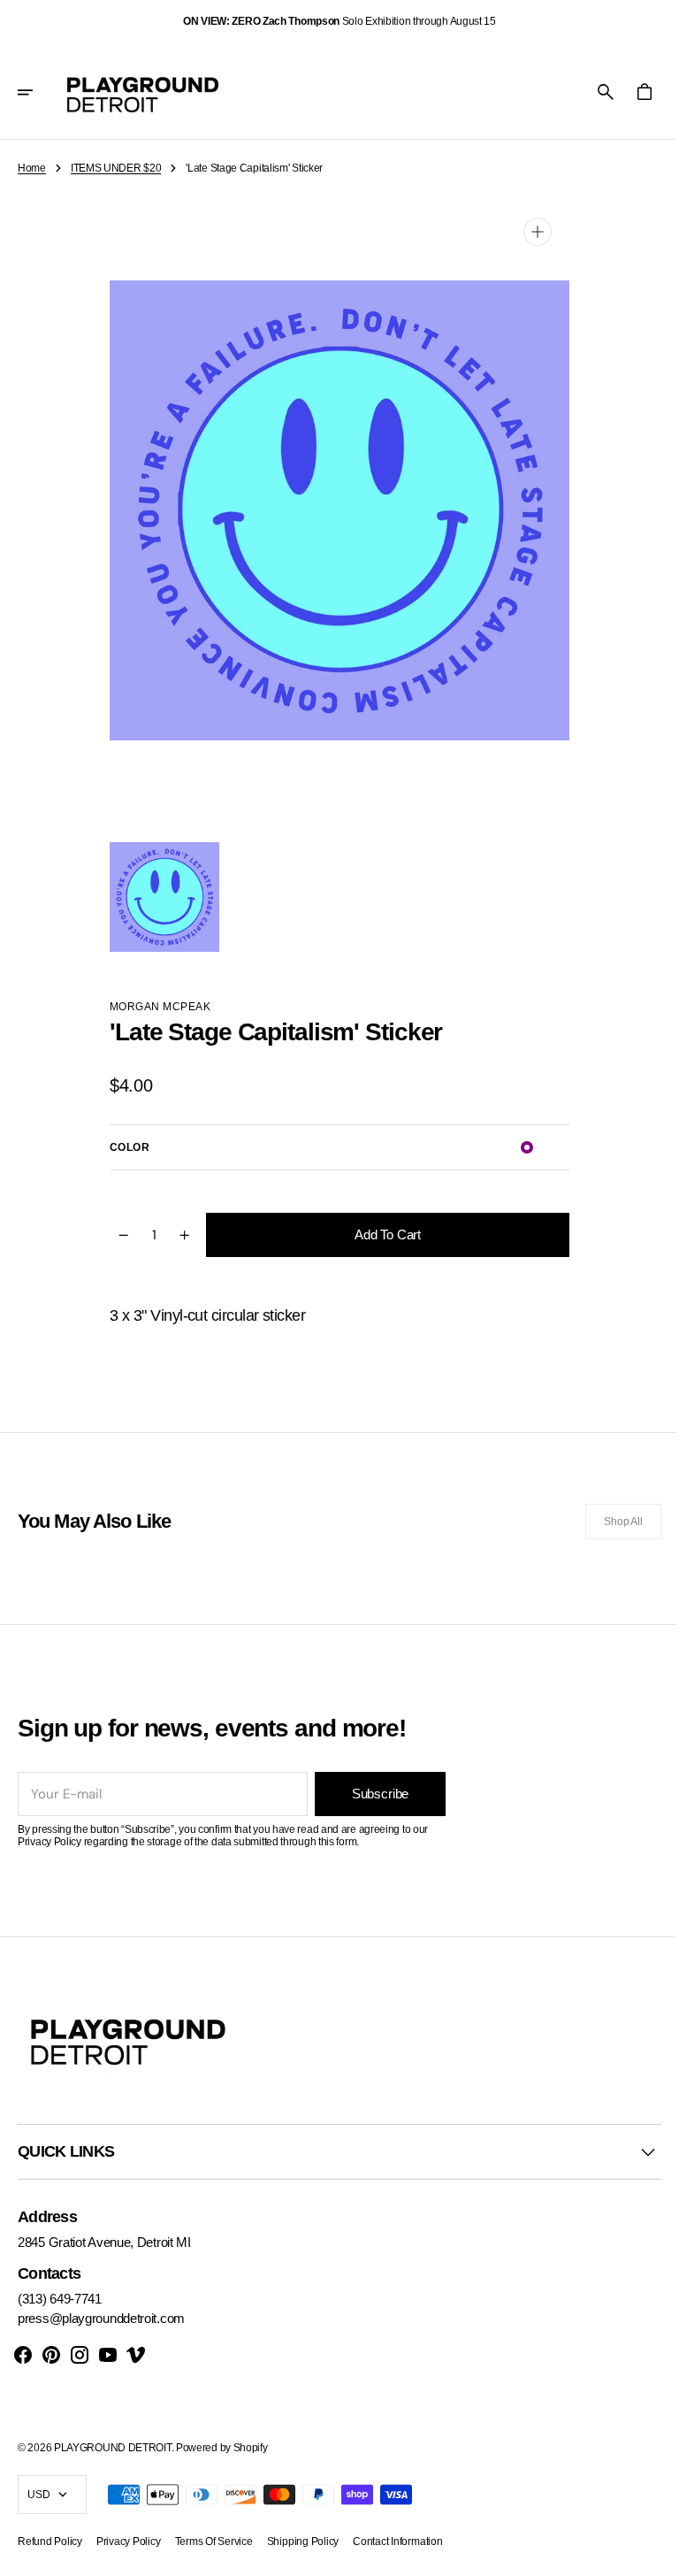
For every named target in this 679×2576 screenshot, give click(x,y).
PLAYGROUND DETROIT (113, 2448)
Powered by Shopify (222, 2448)
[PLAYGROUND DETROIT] (143, 92)
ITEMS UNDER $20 (116, 168)
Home (32, 168)
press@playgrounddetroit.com (101, 2318)
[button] (37, 92)
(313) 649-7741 (60, 2299)
